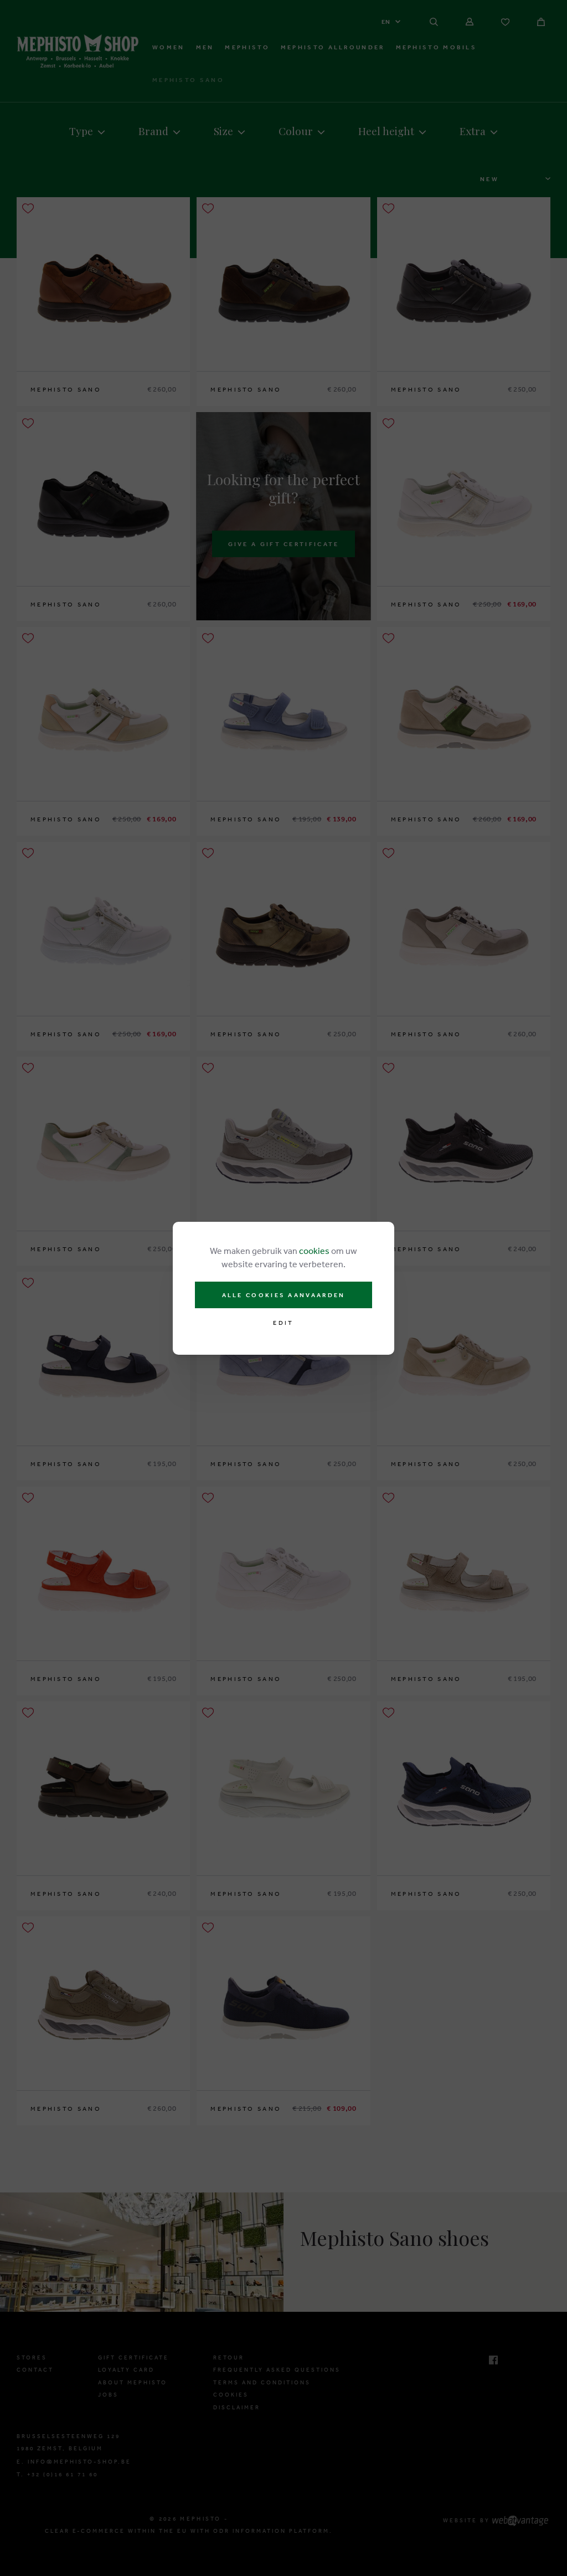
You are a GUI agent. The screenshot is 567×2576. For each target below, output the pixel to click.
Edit (283, 1323)
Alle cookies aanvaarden (284, 1295)
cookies (314, 1251)
